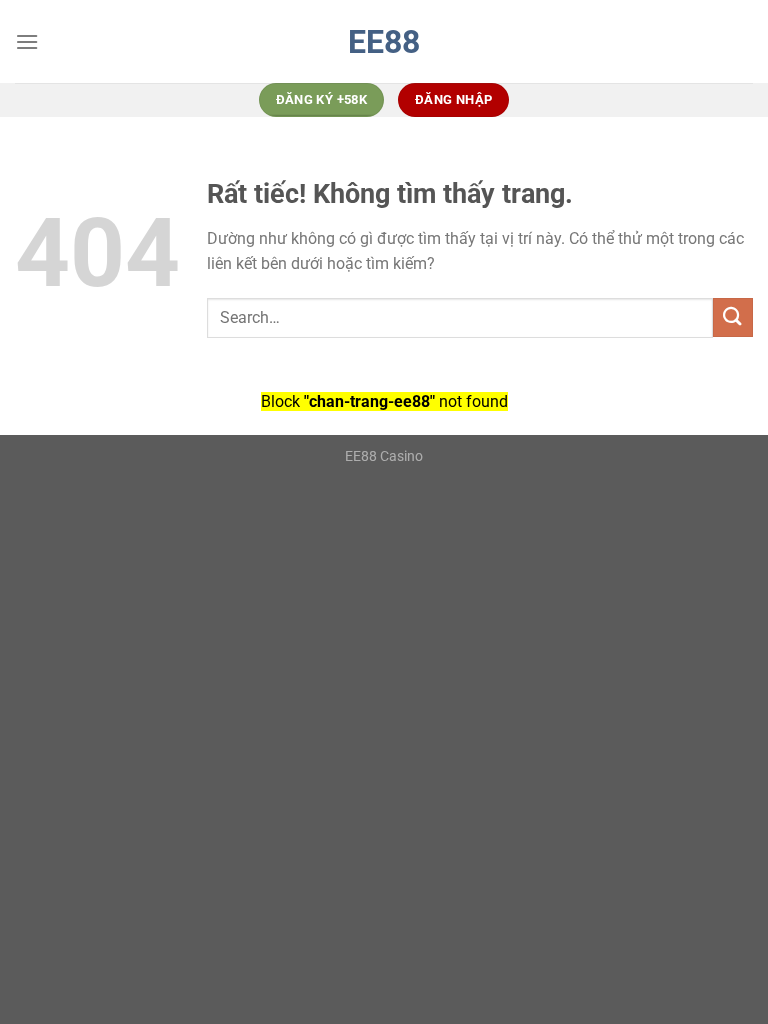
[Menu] (27, 41)
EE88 (384, 42)
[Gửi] (733, 317)
